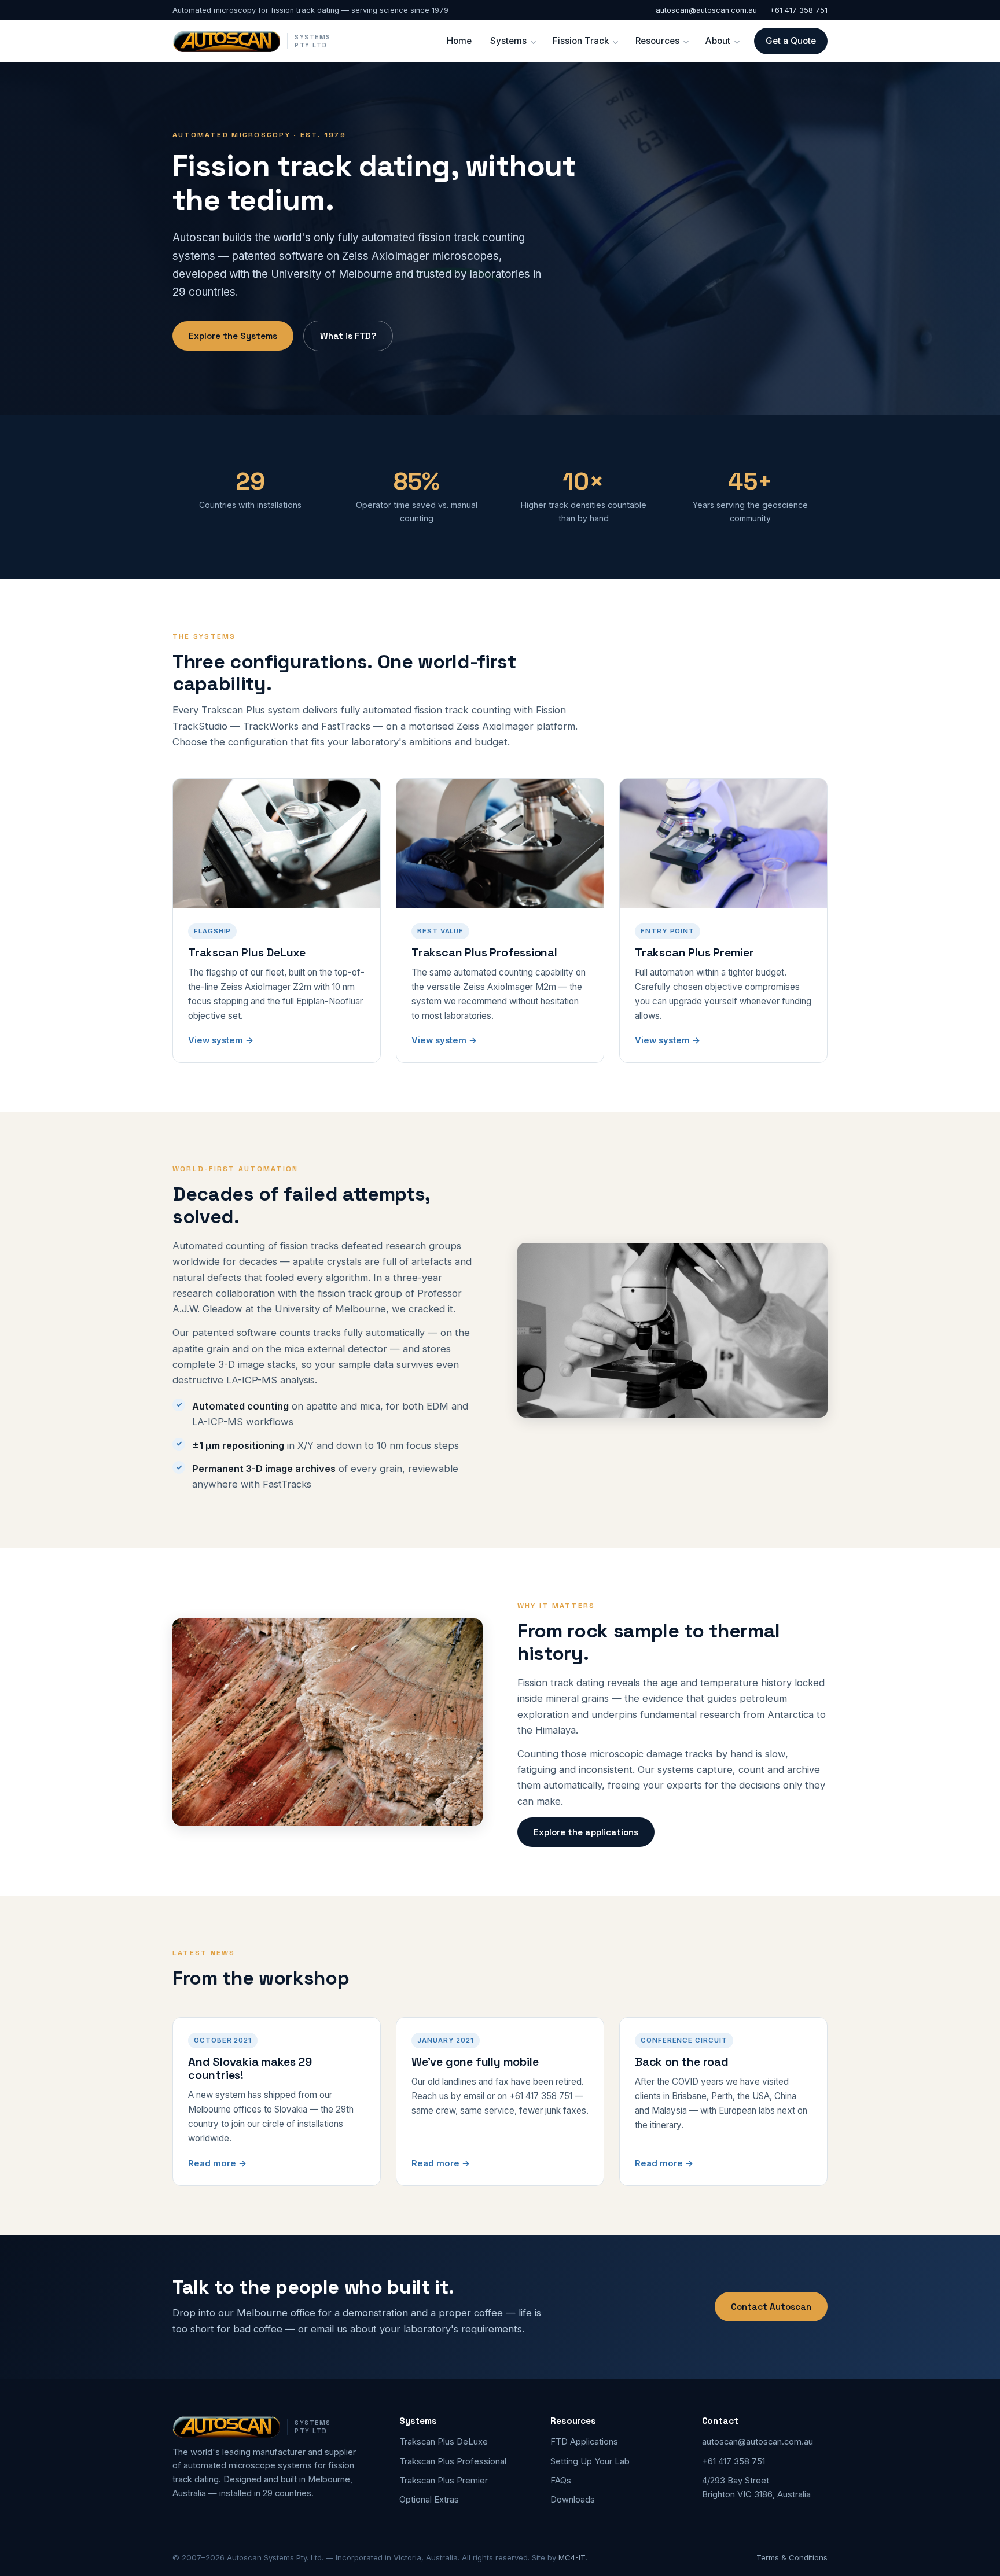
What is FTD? (348, 336)
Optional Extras (429, 2500)
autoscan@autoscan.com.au (706, 10)
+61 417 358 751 (799, 10)
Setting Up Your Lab (590, 2461)
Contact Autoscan (771, 2307)
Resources (657, 41)
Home (459, 41)
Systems (508, 41)
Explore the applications (586, 1832)
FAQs (561, 2481)
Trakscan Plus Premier (444, 2481)
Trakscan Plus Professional (453, 2461)
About (718, 41)
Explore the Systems (233, 336)
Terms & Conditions (792, 2557)
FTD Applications (584, 2442)
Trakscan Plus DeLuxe (444, 2442)
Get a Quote (791, 41)
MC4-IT (572, 2557)
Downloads (573, 2500)
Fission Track (581, 41)
